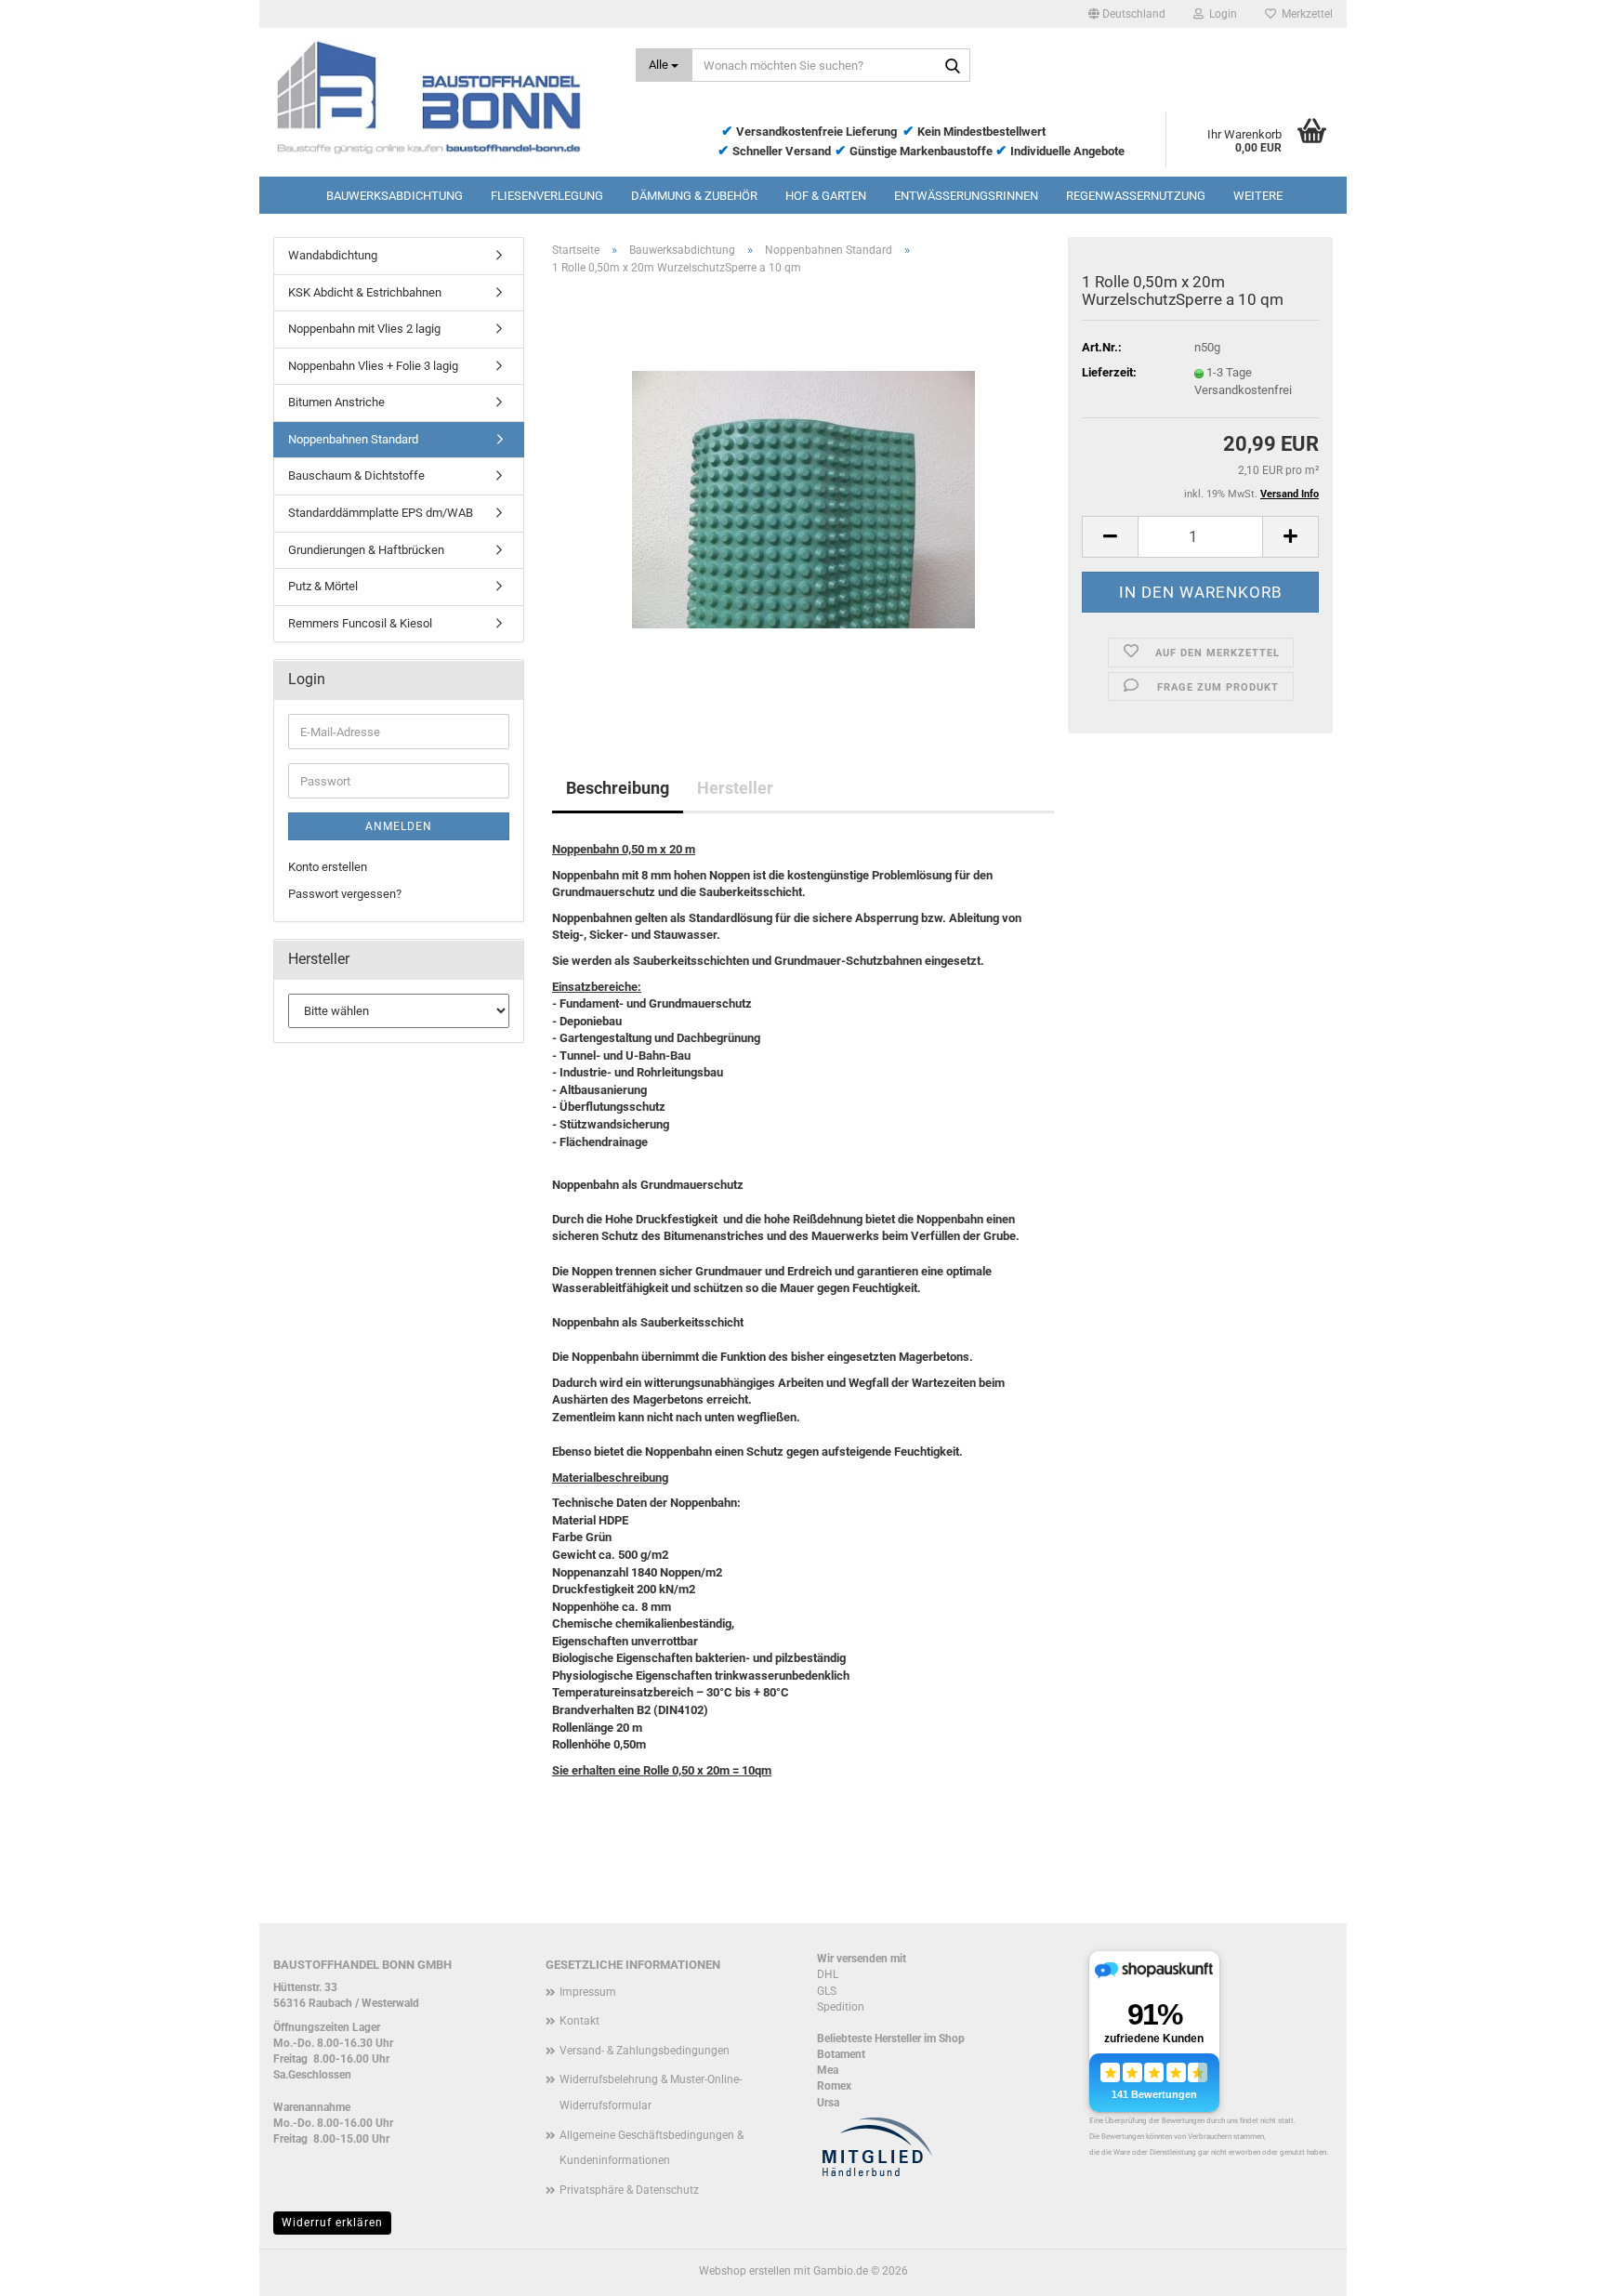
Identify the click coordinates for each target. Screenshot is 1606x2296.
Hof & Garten (826, 196)
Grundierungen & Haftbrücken (366, 550)
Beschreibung (618, 788)
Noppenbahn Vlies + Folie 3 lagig (373, 366)
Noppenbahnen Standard (353, 439)
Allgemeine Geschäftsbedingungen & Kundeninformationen (652, 2148)
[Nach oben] (1555, 2268)
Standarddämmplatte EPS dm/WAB (381, 513)
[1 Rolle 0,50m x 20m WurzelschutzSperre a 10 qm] (803, 499)
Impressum (588, 1992)
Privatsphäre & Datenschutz (629, 2190)
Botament (841, 2054)
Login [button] (1220, 14)
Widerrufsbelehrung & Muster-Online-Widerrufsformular (651, 2092)
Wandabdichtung (333, 255)
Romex (834, 2086)
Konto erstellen (328, 867)
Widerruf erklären (332, 2223)
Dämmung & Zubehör (694, 196)
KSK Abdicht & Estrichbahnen (365, 292)
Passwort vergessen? (345, 894)
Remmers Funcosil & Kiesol (360, 623)
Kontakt (579, 2021)
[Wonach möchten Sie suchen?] (953, 66)
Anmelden (399, 826)
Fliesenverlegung (547, 196)
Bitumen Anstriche (336, 402)
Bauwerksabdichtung (395, 196)
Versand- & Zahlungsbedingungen (645, 2051)
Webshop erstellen (745, 2271)
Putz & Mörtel (323, 586)
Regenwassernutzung (1136, 196)
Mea (828, 2070)
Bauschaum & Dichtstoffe (356, 475)
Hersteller (735, 788)
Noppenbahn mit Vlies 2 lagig (364, 329)
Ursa (828, 2103)
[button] (1127, 14)
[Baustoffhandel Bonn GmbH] (441, 98)
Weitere (1258, 196)
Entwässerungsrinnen (966, 196)
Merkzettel (1304, 14)
